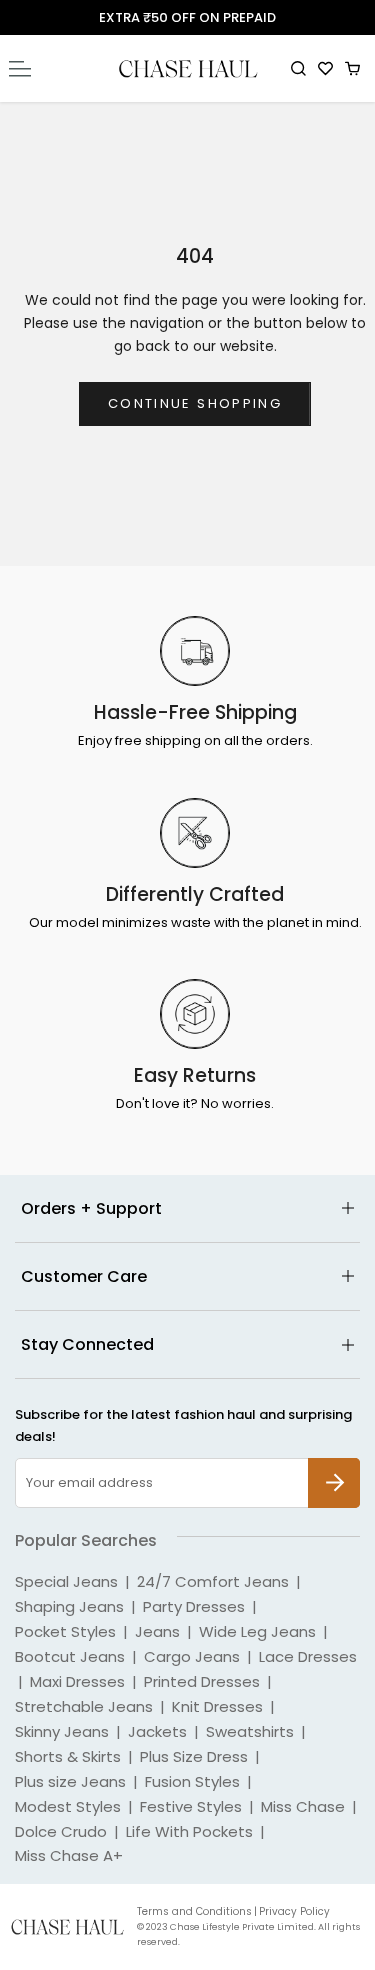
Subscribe (334, 1468)
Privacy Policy (294, 1911)
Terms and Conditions (194, 1911)
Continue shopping (195, 403)
